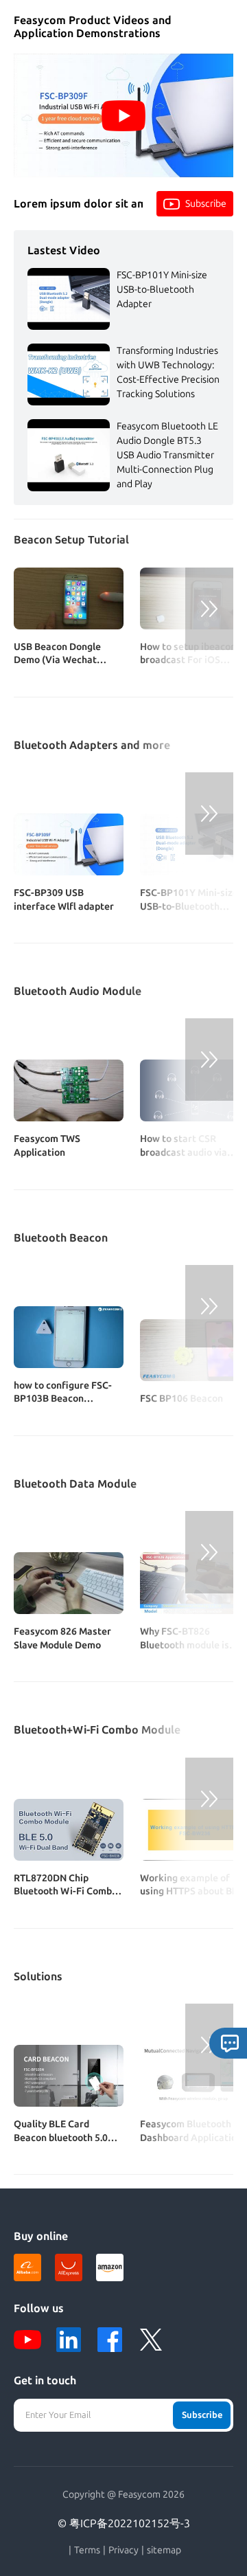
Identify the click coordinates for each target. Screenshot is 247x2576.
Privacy (123, 2551)
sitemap (164, 2551)
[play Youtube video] (123, 115)
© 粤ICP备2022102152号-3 (124, 2523)
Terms (87, 2551)
